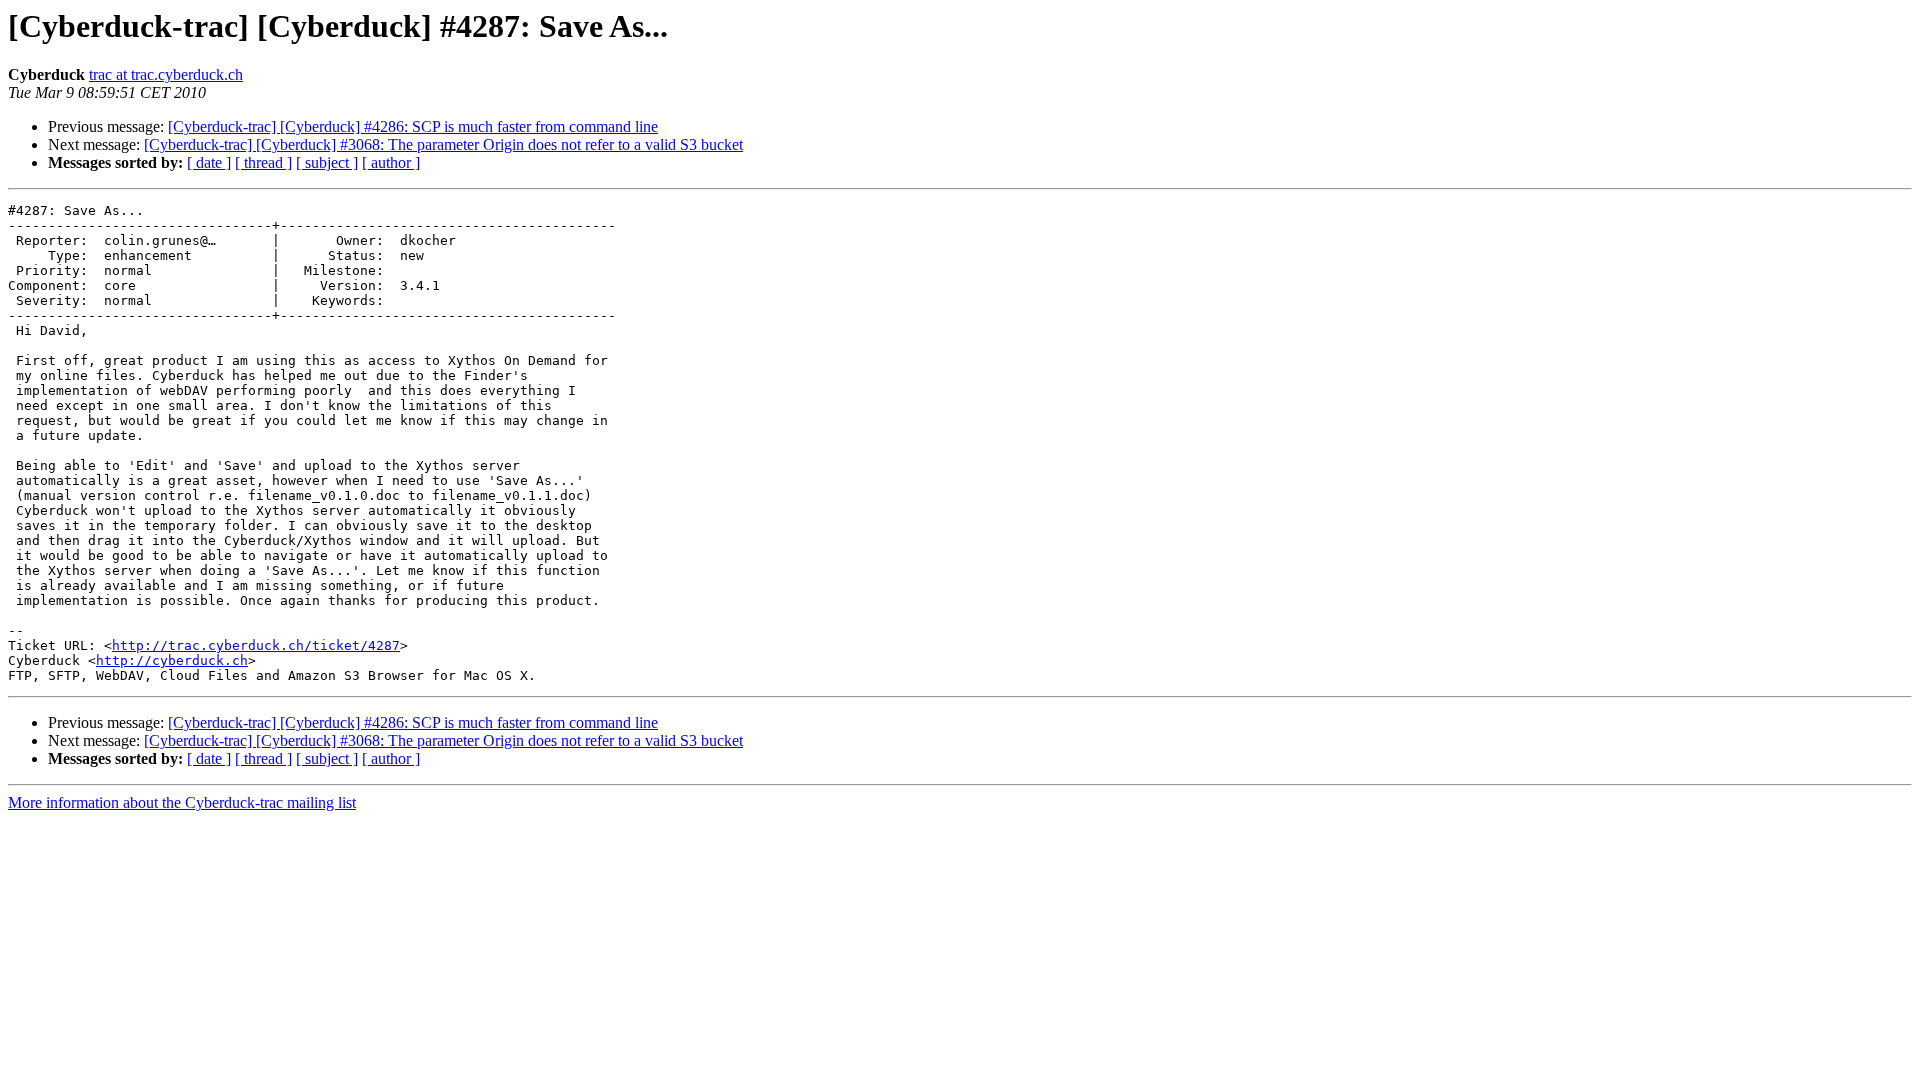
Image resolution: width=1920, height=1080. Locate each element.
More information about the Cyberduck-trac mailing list (182, 802)
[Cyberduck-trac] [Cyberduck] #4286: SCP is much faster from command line (413, 126)
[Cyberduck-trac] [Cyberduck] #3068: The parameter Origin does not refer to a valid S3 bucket (443, 144)
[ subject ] (327, 162)
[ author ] (391, 162)
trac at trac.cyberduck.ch (166, 74)
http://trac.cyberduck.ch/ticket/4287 (256, 645)
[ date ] (209, 162)
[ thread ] (263, 162)
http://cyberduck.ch (172, 660)
